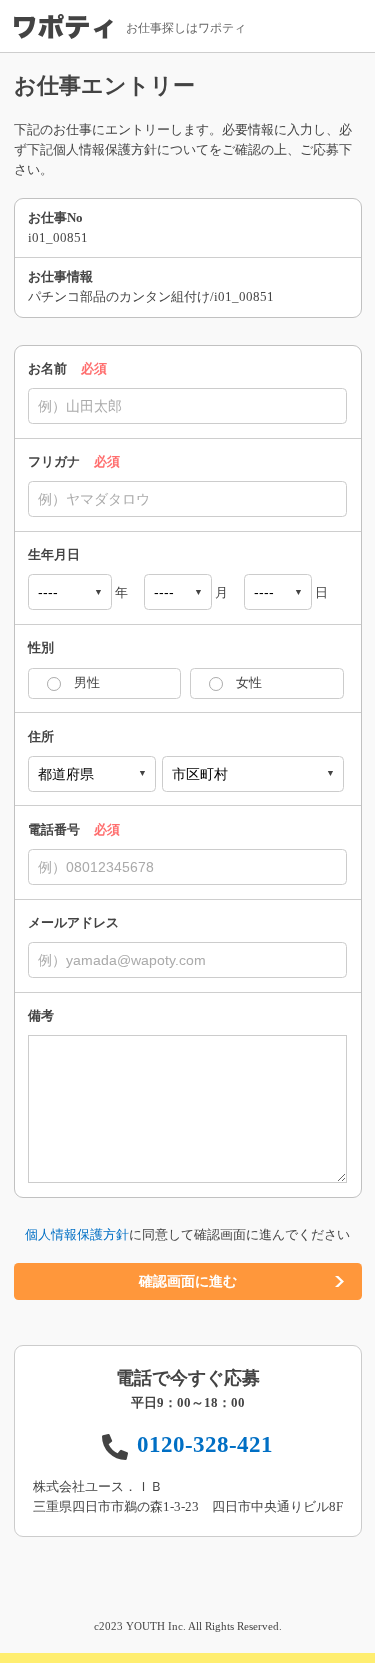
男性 (87, 683)
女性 (249, 683)
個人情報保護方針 (77, 1235)
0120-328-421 (205, 1444)
